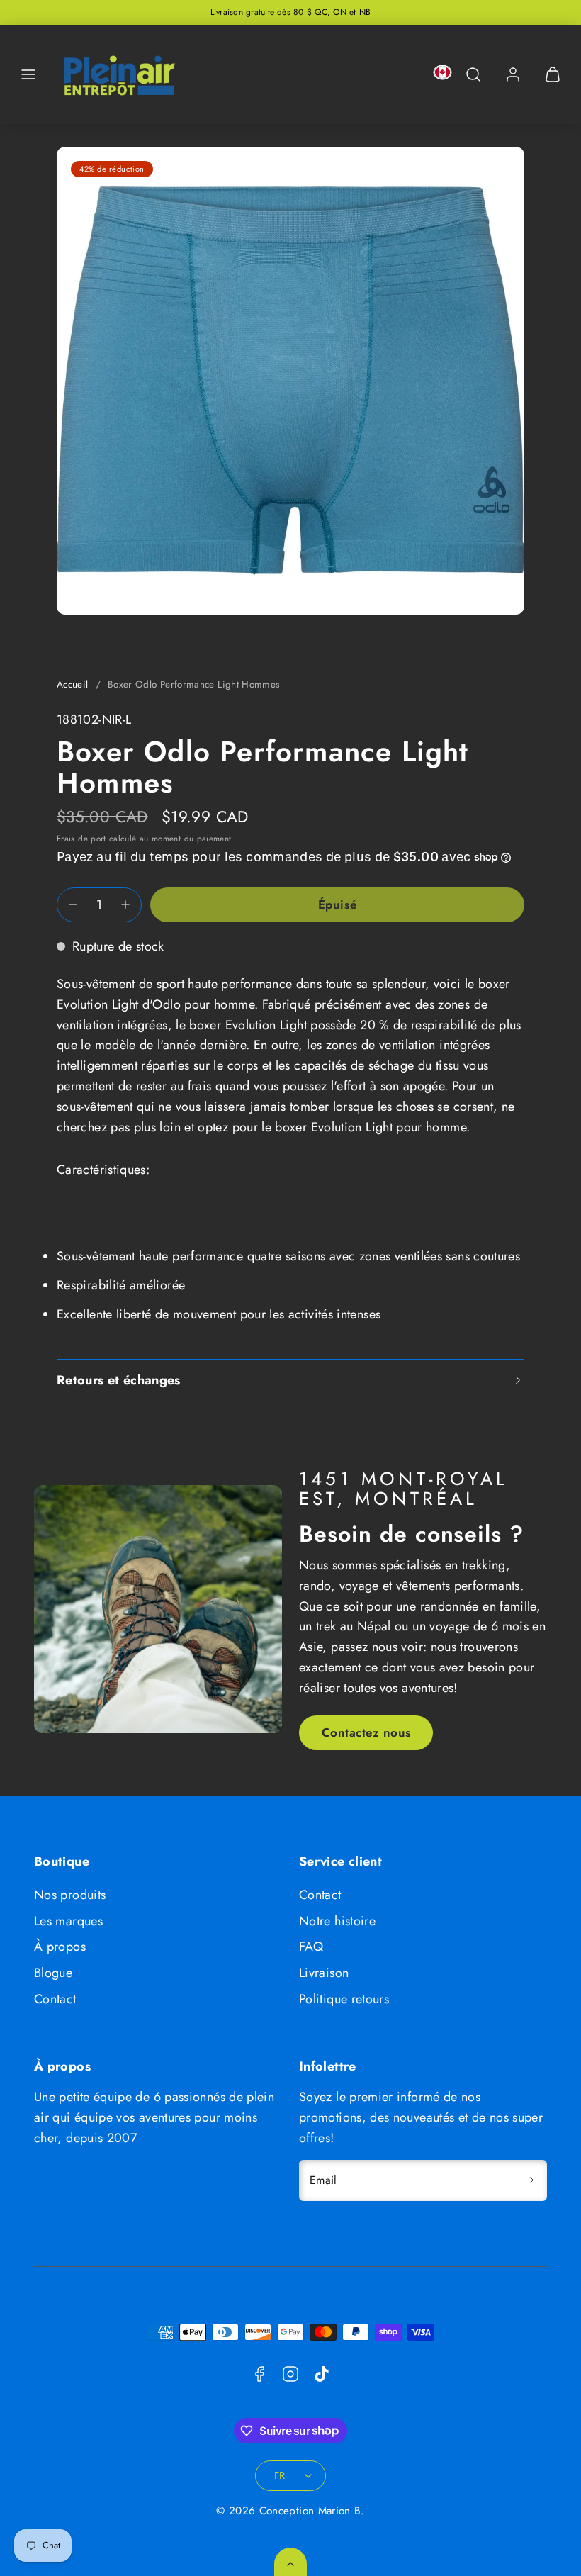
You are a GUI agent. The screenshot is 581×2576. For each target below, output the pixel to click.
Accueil (73, 684)
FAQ (311, 1947)
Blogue (53, 1973)
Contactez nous (366, 1732)
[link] (513, 74)
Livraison (324, 1973)
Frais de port (81, 838)
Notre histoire (337, 1921)
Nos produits (70, 1895)
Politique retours (344, 1999)
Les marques (68, 1921)
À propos (60, 1947)
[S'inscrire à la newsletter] (531, 2180)
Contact (55, 1999)
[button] (28, 74)
